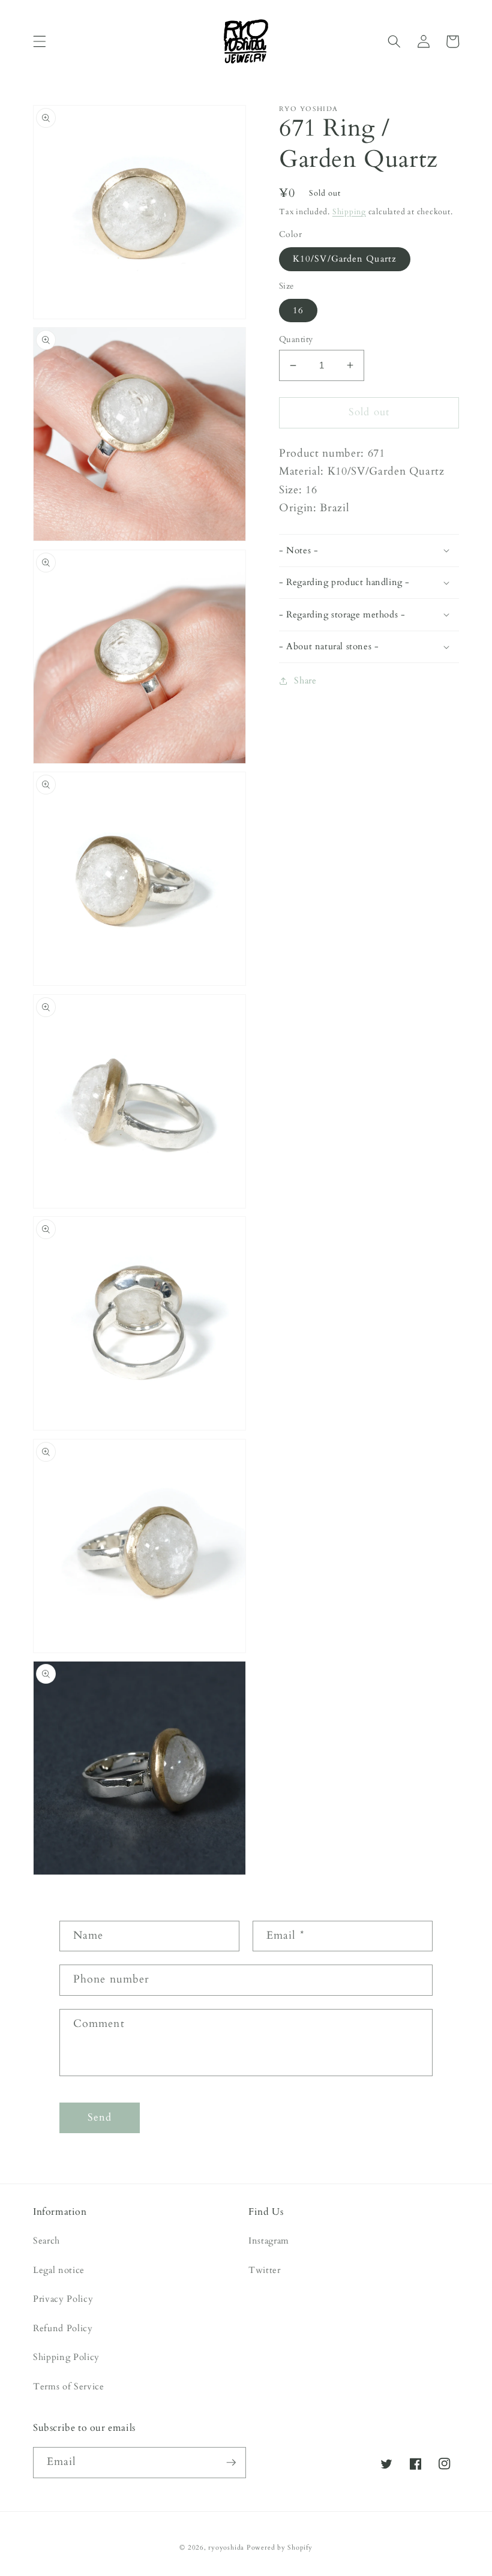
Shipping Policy (66, 2357)
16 (298, 311)
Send (100, 2118)
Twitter (265, 2270)
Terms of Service (69, 2387)
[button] (40, 41)
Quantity (296, 339)
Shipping (349, 212)
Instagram (269, 2241)
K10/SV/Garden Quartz (345, 259)
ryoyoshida (226, 2547)
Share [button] (305, 681)
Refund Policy (63, 2328)
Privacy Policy (63, 2299)
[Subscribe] (231, 2463)
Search (46, 2241)
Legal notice (59, 2270)
